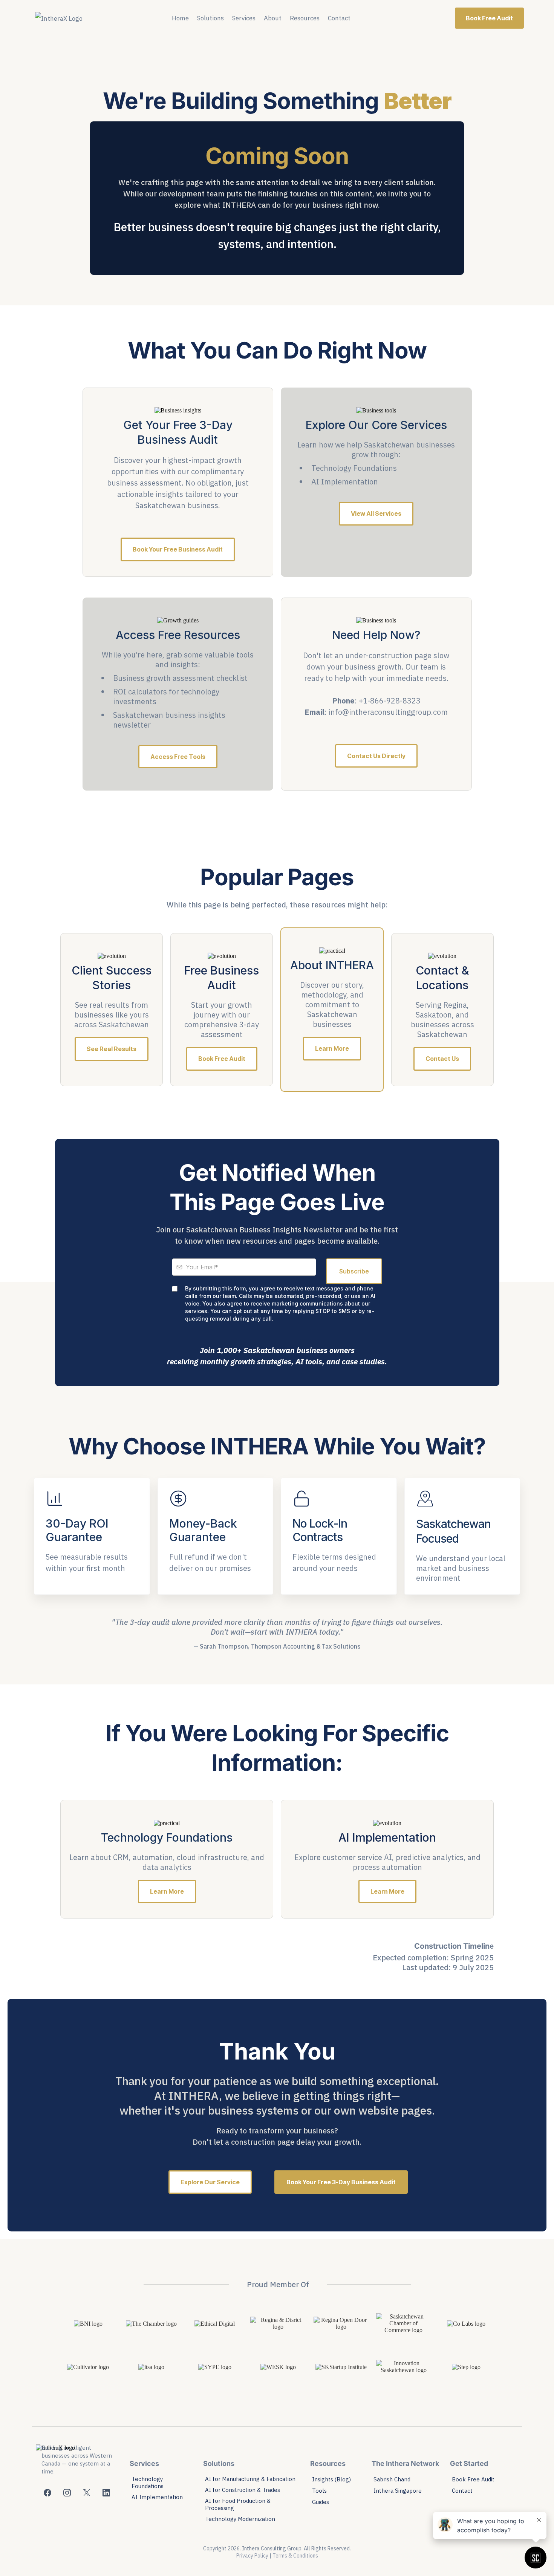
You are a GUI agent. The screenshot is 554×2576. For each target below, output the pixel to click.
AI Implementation (157, 2497)
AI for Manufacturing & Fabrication (250, 2479)
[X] (87, 2493)
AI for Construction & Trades (243, 2490)
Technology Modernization (240, 2519)
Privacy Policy (252, 2556)
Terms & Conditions (295, 2556)
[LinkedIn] (106, 2493)
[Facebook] (47, 2493)
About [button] (273, 18)
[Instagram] (67, 2493)
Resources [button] (305, 18)
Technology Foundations (148, 2483)
